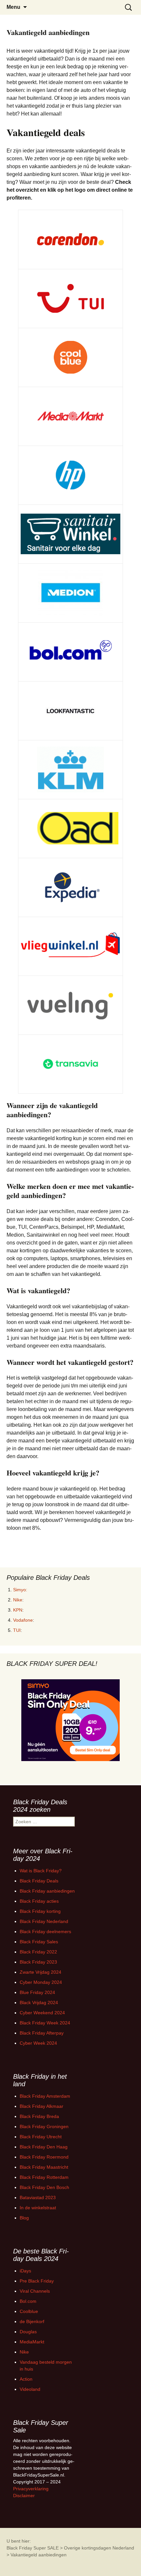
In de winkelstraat (38, 2208)
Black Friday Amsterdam (45, 2096)
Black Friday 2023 (38, 1962)
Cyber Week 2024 (38, 2043)
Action (26, 2379)
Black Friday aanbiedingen (47, 1891)
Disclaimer (24, 2496)
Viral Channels (35, 2291)
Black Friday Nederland (44, 1921)
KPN (18, 1610)
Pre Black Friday (37, 2281)
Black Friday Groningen (44, 2126)
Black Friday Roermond (44, 2157)
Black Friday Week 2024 (45, 2023)
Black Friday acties (39, 1901)
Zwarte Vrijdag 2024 (40, 1972)
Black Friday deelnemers (45, 1932)
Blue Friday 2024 (37, 1992)
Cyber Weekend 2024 (42, 2013)
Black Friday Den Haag (44, 2147)
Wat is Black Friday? (41, 1871)
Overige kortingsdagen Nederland (99, 2548)
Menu (13, 7)
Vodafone (23, 1620)
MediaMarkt (32, 2342)
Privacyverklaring (31, 2489)
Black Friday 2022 (38, 1952)
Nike (18, 1600)
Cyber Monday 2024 (41, 1982)
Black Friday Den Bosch (44, 2187)
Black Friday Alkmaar (41, 2106)
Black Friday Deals (39, 1881)
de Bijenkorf (32, 2321)
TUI (17, 1630)
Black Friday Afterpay (42, 2033)
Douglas (28, 2332)
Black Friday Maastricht (44, 2167)
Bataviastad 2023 (38, 2197)
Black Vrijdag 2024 (39, 2003)
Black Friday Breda (39, 2116)
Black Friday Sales (39, 1942)
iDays (25, 2271)
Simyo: (20, 1590)
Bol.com (28, 2301)
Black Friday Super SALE (33, 2548)
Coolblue (29, 2311)
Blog (24, 2218)
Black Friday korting (40, 1911)
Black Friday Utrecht (41, 2137)
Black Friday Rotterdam (44, 2177)
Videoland (30, 2389)
